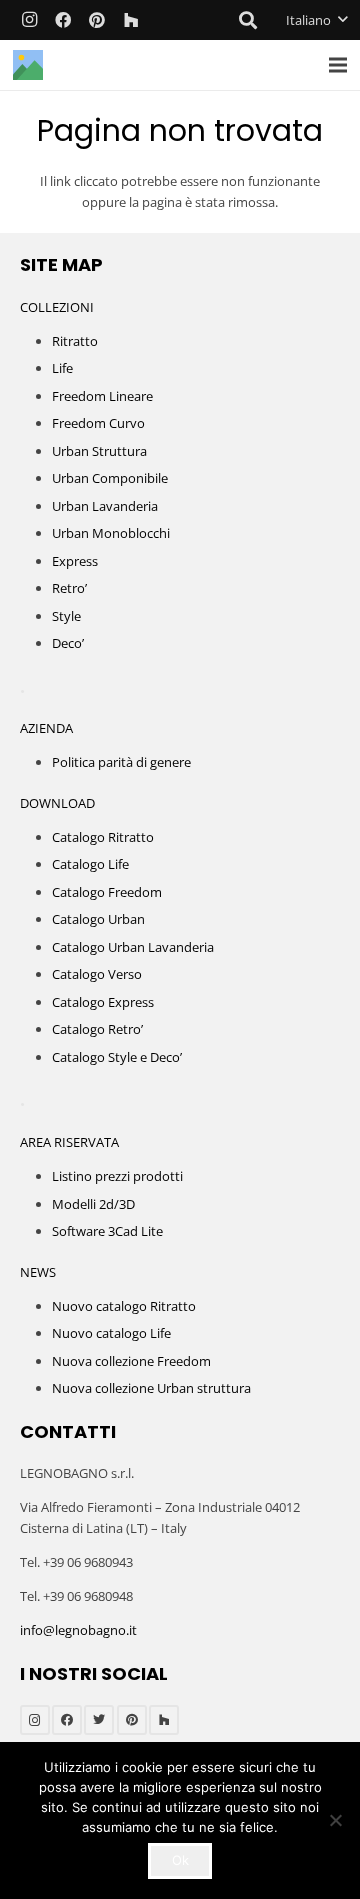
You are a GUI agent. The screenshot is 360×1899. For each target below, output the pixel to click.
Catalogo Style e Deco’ (117, 1057)
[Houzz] (131, 20)
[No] (335, 1820)
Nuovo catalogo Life (111, 1333)
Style (66, 616)
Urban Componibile (110, 478)
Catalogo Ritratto (103, 837)
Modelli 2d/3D (93, 1204)
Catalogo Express (103, 1002)
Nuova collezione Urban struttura (151, 1388)
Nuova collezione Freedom (131, 1361)
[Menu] (338, 65)
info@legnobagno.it (78, 1630)
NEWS (38, 1272)
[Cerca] (249, 20)
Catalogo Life (90, 864)
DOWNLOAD (57, 803)
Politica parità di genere (121, 762)
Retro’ (69, 588)
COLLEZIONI (57, 307)
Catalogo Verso (97, 974)
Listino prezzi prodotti (117, 1176)
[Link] (28, 65)
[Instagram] (29, 20)
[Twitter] (99, 1720)
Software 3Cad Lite (107, 1231)
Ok (180, 1860)
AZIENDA (46, 728)
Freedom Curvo (98, 423)
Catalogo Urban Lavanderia (133, 947)
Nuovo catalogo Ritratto (124, 1306)
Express (75, 561)
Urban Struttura (99, 451)
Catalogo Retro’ (97, 1029)
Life (62, 368)
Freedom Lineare (102, 396)
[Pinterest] (97, 20)
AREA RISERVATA (69, 1142)
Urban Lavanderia (105, 506)
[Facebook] (63, 20)
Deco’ (68, 643)
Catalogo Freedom (107, 892)
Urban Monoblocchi (111, 533)
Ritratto (75, 341)
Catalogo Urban (98, 919)
